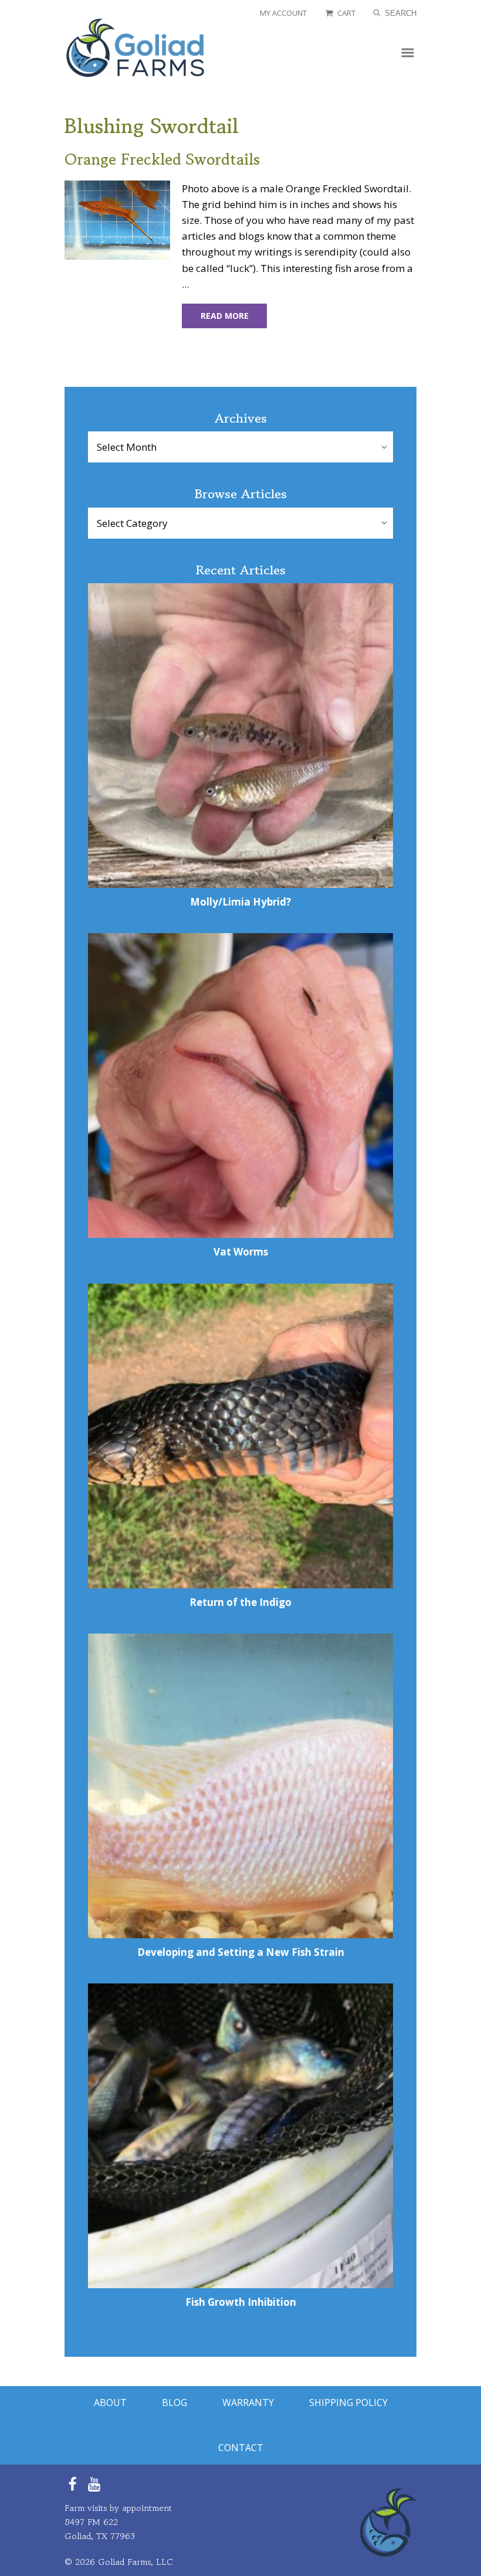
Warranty (248, 2403)
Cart (346, 13)
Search (399, 13)
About (110, 2403)
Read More (225, 316)
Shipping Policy (348, 2403)
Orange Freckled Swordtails (162, 159)
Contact (241, 2448)
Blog (175, 2403)
